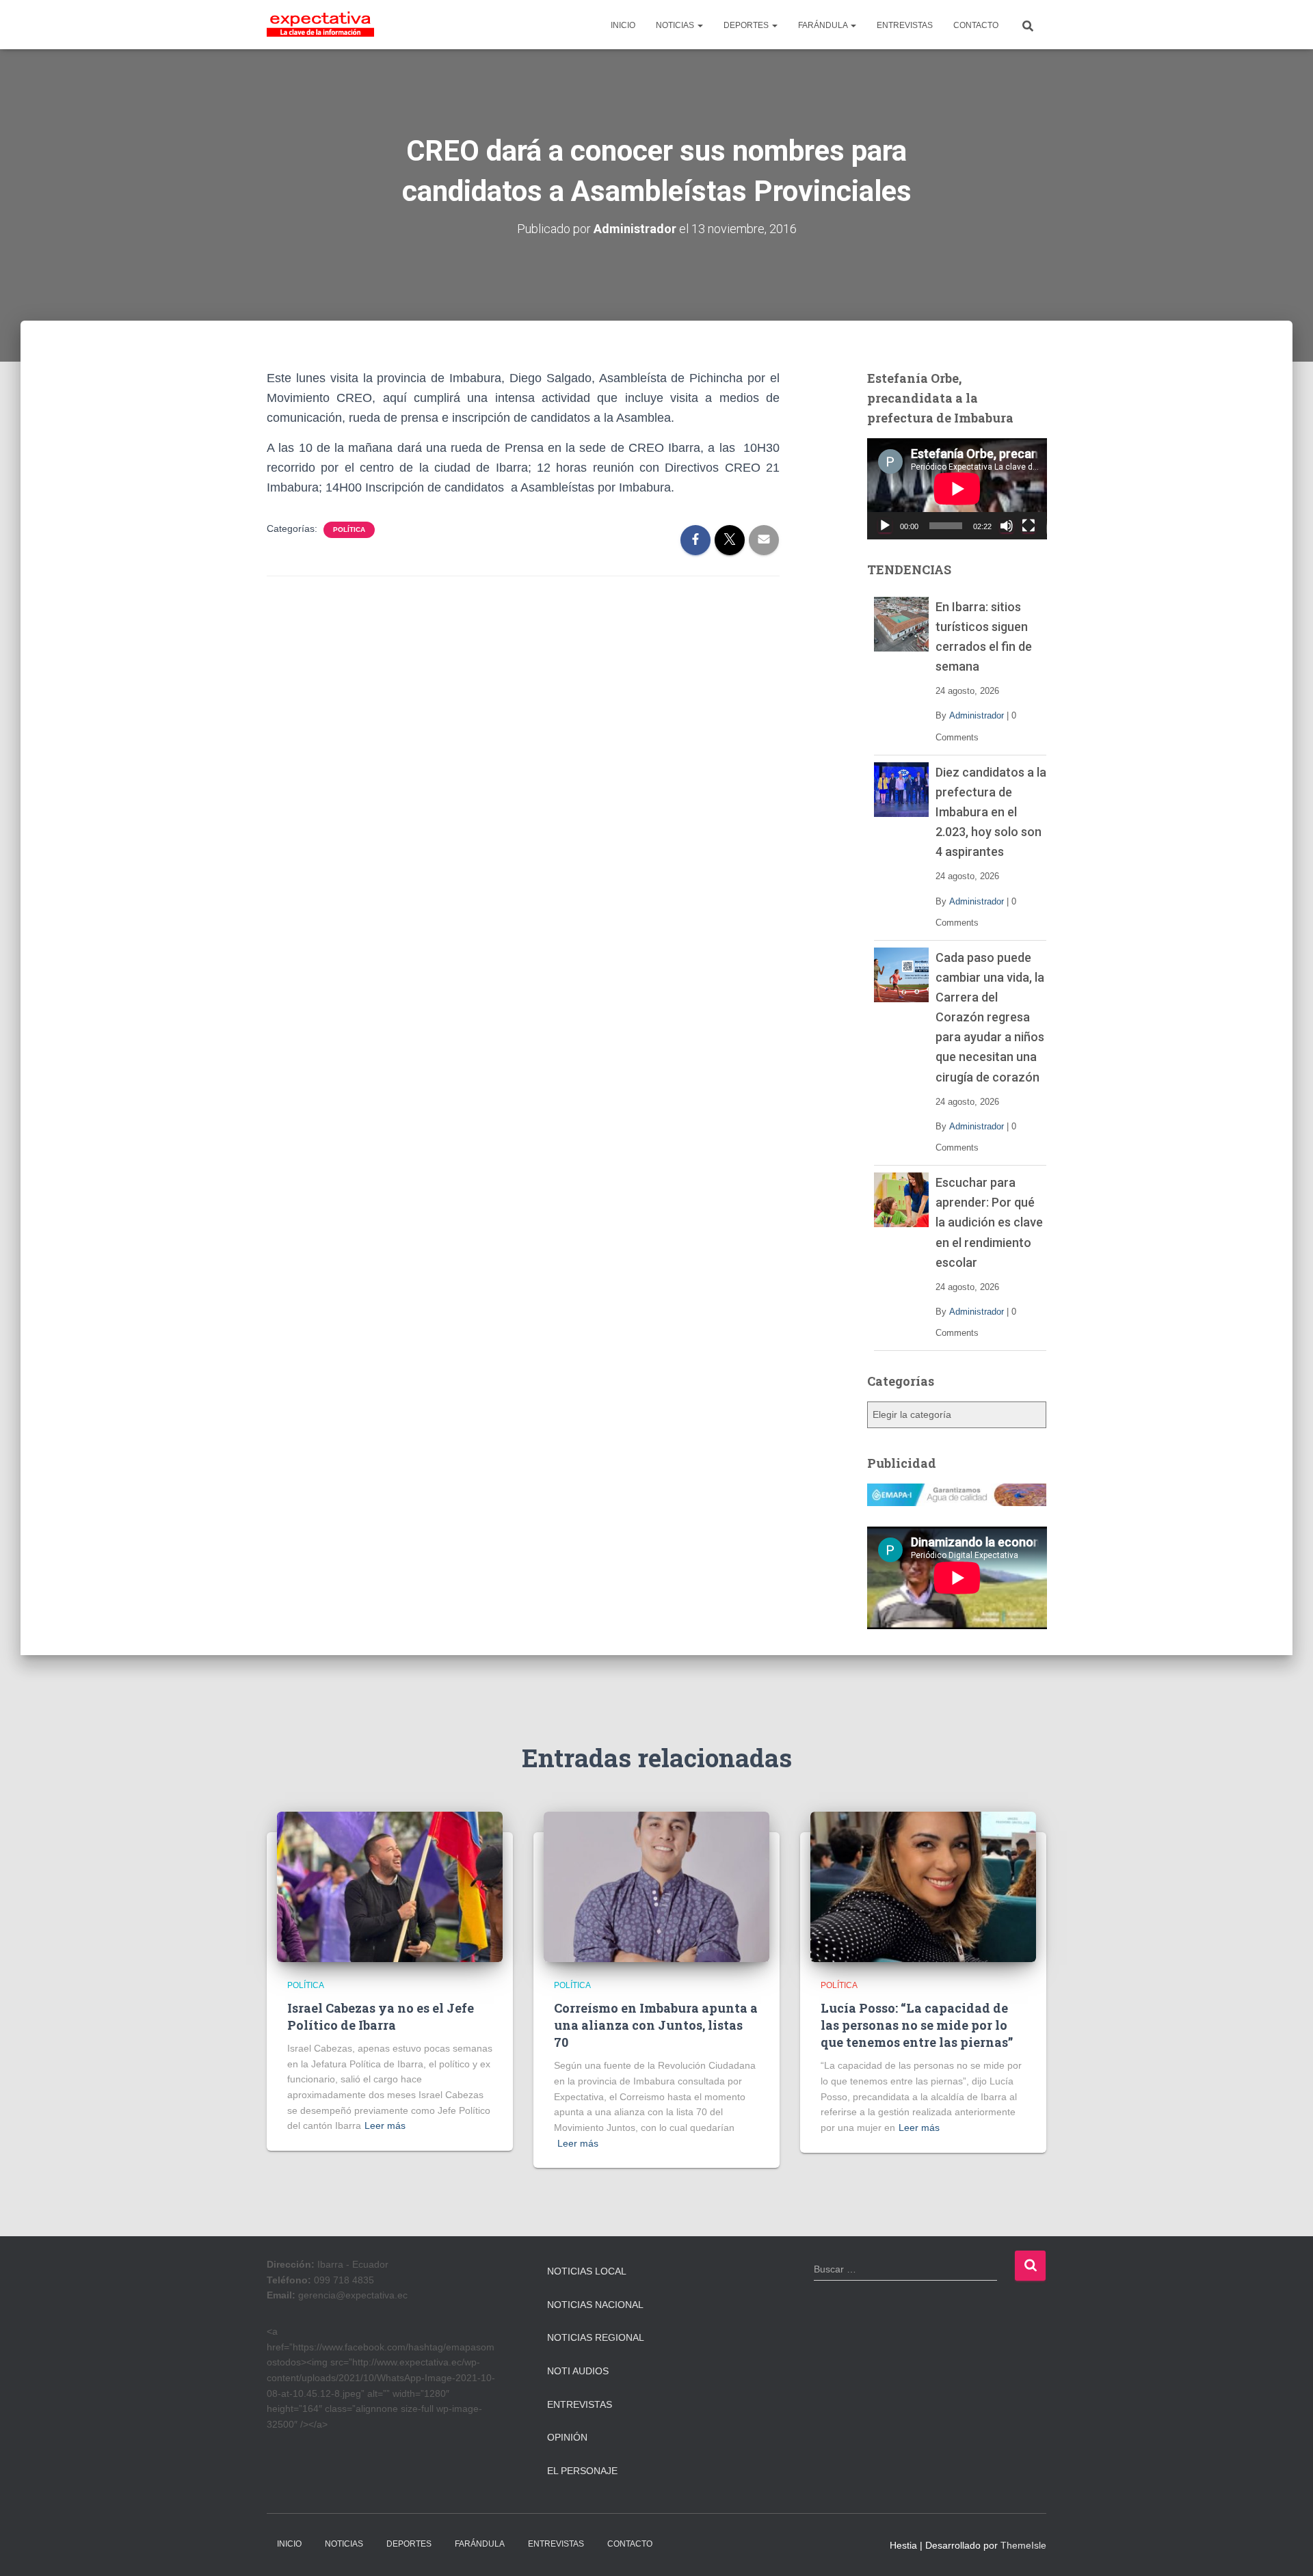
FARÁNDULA (824, 25)
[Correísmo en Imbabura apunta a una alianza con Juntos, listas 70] (656, 1886)
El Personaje (582, 2471)
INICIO (623, 25)
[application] (957, 489)
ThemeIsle (1023, 2545)
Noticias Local (587, 2271)
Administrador (977, 715)
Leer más (385, 2125)
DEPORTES (747, 25)
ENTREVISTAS (905, 25)
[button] (700, 25)
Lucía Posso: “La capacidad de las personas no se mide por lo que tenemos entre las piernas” (917, 2025)
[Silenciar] (1007, 526)
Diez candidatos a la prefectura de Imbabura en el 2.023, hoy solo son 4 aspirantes (991, 812)
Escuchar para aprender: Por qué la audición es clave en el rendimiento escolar (989, 1222)
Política (349, 529)
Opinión (567, 2437)
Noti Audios (578, 2371)
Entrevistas (580, 2404)
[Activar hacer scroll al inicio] (1286, 2549)
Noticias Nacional (595, 2305)
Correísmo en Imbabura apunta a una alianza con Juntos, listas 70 (656, 2025)
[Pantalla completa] (1029, 526)
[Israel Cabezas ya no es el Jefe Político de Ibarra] (390, 1886)
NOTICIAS (676, 25)
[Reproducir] (885, 526)
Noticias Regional (596, 2337)
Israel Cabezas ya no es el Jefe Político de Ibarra (381, 2016)
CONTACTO (976, 25)
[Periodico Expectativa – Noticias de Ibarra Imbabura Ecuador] (320, 25)
